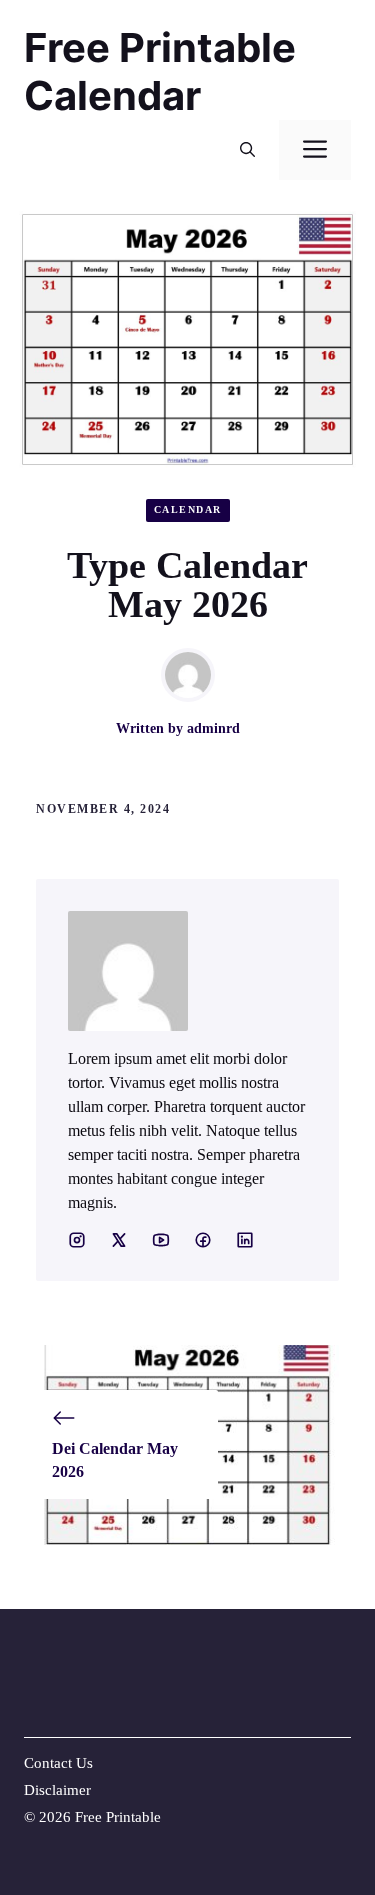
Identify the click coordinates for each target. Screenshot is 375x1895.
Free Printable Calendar (160, 71)
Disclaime (55, 1790)
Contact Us (58, 1763)
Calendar (188, 509)
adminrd (213, 728)
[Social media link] (77, 1240)
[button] (247, 150)
